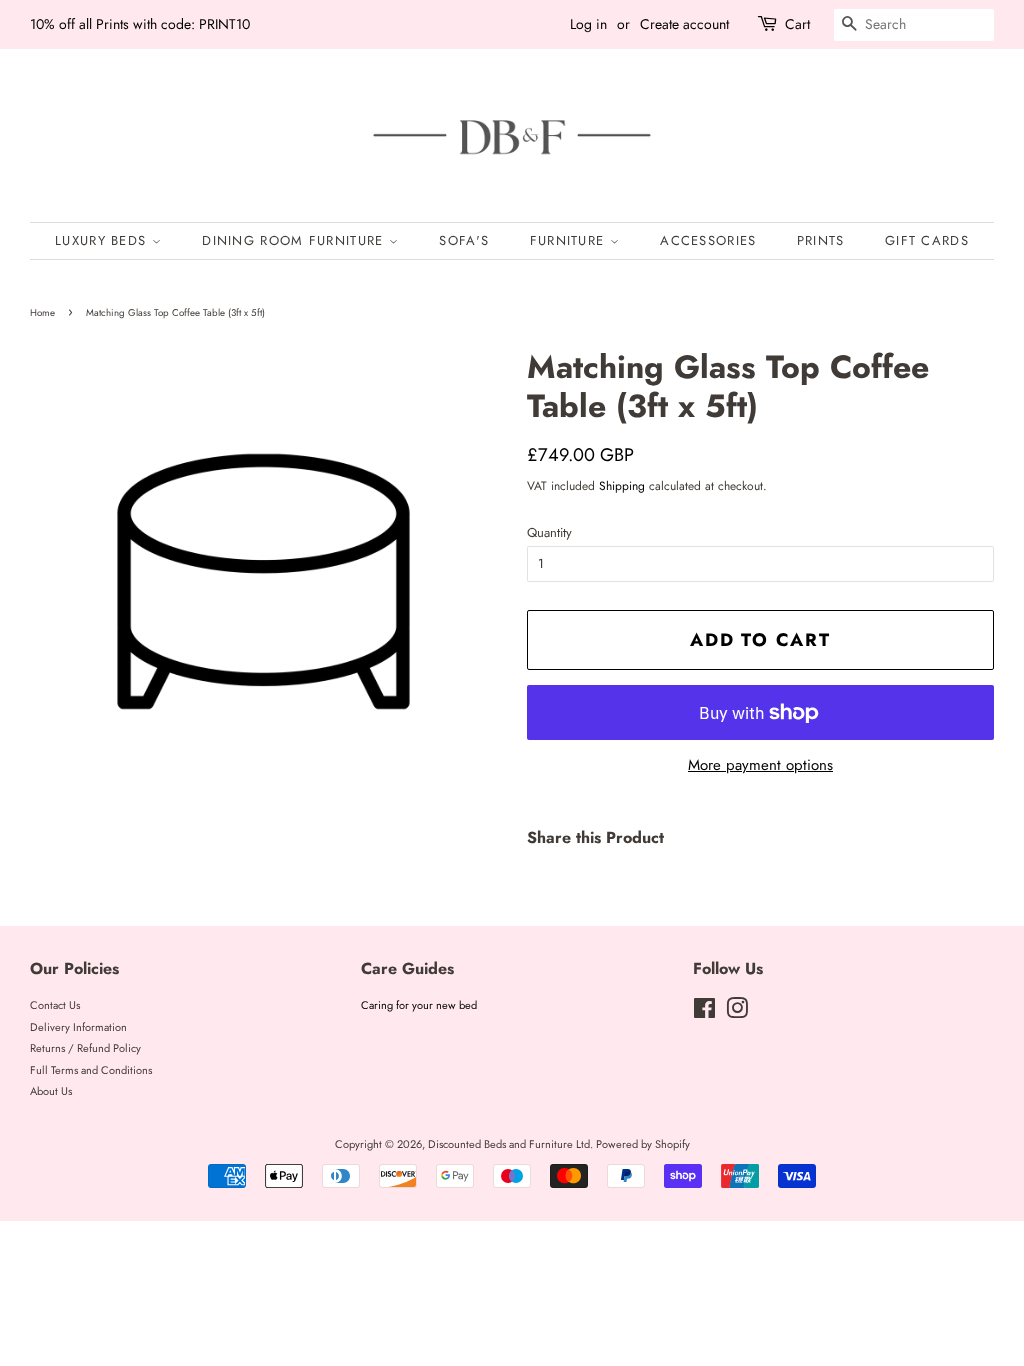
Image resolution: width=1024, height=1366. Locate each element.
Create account (684, 24)
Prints (821, 240)
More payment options (760, 765)
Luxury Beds (103, 240)
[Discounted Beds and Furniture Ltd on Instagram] (737, 1013)
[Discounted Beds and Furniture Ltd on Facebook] (704, 1013)
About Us (51, 1091)
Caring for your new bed (419, 1005)
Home (42, 313)
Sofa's (464, 240)
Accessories (708, 240)
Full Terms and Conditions (91, 1070)
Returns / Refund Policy (85, 1048)
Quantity (549, 532)
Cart (797, 24)
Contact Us (55, 1005)
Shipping (622, 486)
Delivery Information (78, 1027)
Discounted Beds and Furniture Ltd (509, 1144)
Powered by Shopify (643, 1144)
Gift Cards (927, 240)
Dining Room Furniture (295, 240)
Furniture (570, 240)
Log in (588, 24)
